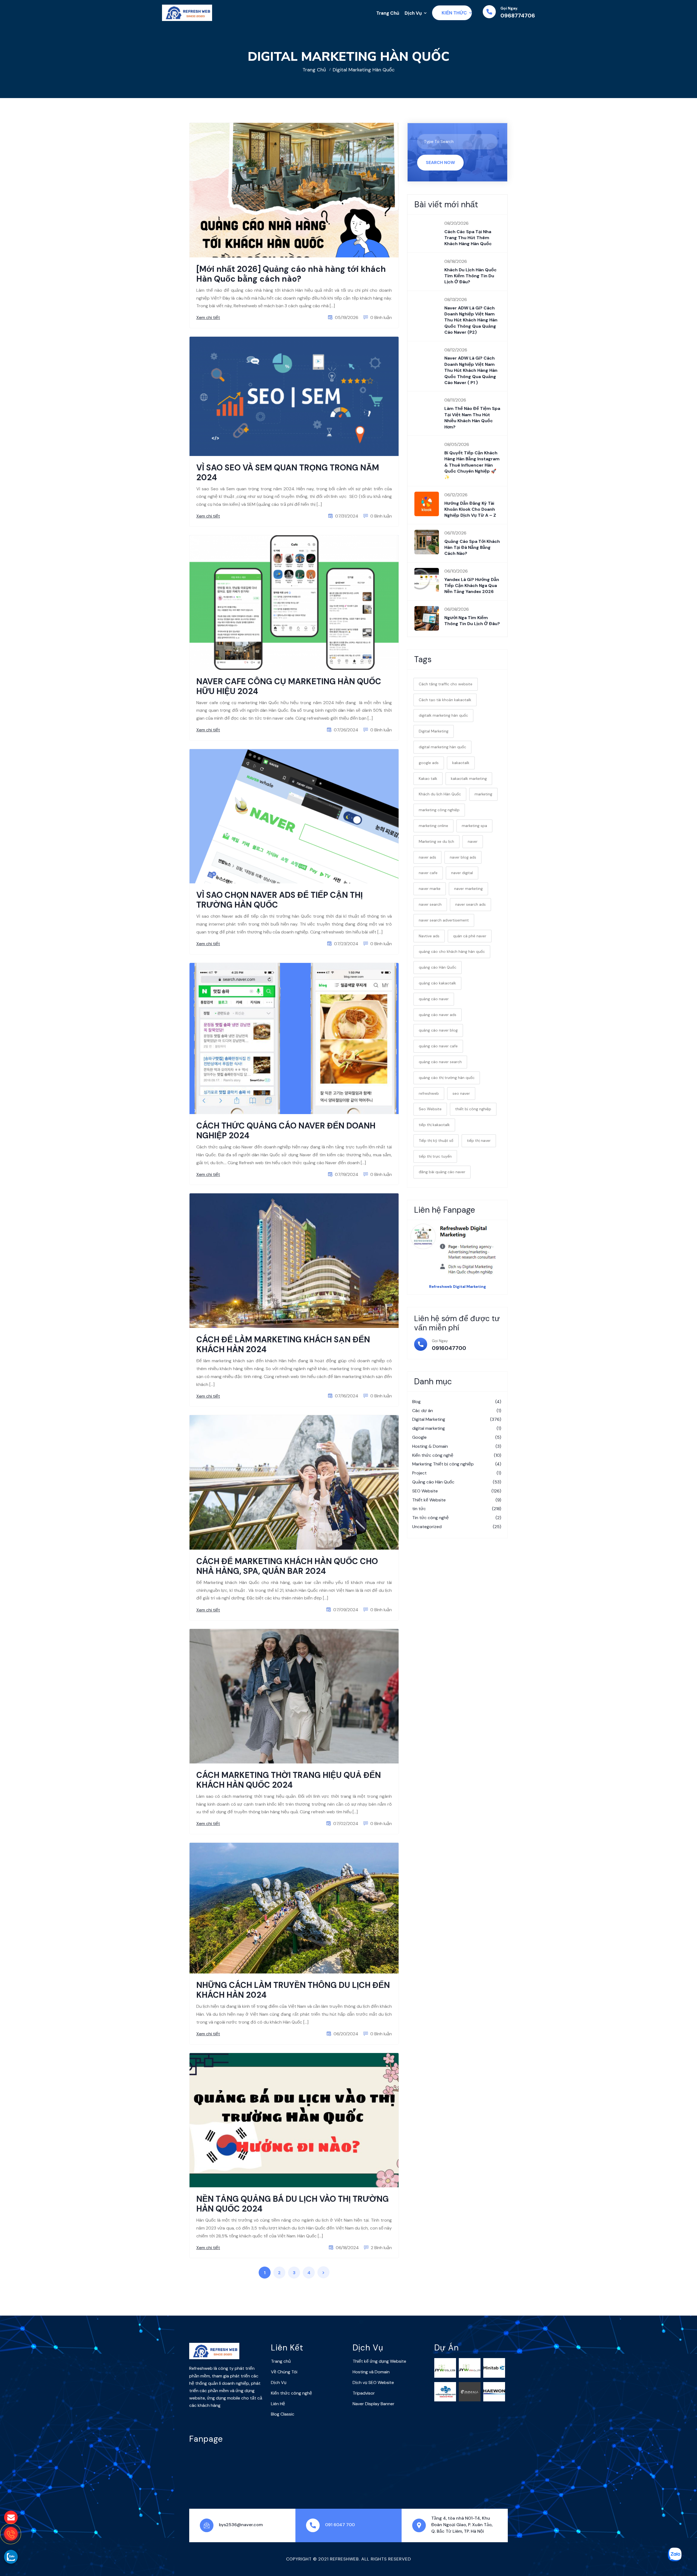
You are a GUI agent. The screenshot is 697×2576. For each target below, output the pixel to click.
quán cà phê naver (470, 936)
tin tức (457, 1509)
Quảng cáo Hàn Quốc (457, 1482)
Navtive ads (429, 936)
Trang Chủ (388, 13)
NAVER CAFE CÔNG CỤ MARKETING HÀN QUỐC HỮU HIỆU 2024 (289, 686)
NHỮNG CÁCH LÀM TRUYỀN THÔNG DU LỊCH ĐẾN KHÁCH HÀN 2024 (293, 1990)
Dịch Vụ (413, 13)
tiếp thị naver (479, 1141)
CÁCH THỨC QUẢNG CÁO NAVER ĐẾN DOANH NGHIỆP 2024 (286, 1131)
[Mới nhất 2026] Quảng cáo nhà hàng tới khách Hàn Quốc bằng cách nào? (291, 274)
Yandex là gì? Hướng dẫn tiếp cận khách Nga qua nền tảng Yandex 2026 (472, 586)
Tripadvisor (364, 2393)
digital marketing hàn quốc (364, 70)
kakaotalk (461, 763)
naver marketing (468, 889)
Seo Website (430, 1109)
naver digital (462, 873)
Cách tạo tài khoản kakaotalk (445, 700)
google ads (429, 763)
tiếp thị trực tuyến (435, 1156)
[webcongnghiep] (445, 2391)
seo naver (461, 1093)
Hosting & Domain (457, 1446)
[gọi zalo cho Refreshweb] (11, 2557)
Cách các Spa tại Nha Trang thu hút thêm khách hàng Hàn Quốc (468, 238)
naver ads (427, 857)
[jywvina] (470, 2367)
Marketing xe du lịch (436, 841)
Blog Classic (283, 2414)
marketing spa (474, 826)
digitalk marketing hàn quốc (443, 715)
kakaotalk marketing (469, 778)
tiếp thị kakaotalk (434, 1125)
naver (473, 841)
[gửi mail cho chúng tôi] (11, 2517)
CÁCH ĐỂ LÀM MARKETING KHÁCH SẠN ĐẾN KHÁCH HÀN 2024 (283, 1344)
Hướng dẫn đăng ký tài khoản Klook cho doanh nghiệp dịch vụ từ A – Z (471, 509)
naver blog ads (463, 857)
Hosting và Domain (371, 2372)
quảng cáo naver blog (438, 1030)
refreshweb (429, 1093)
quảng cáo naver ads (438, 1015)
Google (457, 1437)
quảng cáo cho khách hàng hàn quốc (452, 951)
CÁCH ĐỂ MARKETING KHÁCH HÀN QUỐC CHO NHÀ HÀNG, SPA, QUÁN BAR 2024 (287, 1566)
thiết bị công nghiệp (473, 1109)
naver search (430, 904)
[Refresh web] (187, 13)
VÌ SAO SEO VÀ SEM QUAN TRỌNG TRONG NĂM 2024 (288, 472)
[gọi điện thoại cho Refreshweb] (11, 2534)
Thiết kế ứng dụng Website (379, 2361)
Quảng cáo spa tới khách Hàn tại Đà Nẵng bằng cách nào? (472, 548)
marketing (483, 794)
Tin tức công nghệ (457, 1518)
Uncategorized (457, 1527)
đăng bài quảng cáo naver (442, 1172)
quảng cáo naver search (440, 1062)
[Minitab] (494, 2367)
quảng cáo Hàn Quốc (438, 967)
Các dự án (457, 1411)
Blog (457, 1402)
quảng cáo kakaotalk (437, 983)
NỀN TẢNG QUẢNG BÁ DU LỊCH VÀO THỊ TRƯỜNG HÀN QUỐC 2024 (293, 2204)
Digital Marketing (434, 731)
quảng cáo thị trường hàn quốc (447, 1078)
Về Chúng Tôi (284, 2372)
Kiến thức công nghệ (457, 1455)
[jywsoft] (445, 2367)
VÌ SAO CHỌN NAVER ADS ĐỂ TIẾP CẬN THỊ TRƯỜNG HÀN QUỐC (279, 900)
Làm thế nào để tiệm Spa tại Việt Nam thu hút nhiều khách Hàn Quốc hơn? (472, 418)
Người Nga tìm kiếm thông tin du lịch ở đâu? (472, 621)
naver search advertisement (444, 920)
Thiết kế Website (457, 1500)
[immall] (470, 2391)
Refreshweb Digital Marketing (458, 1287)
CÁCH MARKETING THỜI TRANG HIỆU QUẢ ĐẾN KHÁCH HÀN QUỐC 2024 (289, 1780)
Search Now (440, 162)
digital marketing (457, 1428)
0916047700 (449, 1348)
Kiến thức (454, 13)
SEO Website (457, 1491)
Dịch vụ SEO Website (373, 2382)
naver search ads (470, 904)
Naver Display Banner (374, 2404)
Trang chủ (314, 70)
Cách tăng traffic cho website (446, 684)
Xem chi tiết (208, 317)
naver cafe (428, 873)
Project (457, 1473)
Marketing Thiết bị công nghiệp (457, 1464)
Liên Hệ (278, 2404)
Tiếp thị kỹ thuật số (436, 1141)
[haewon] (494, 2391)
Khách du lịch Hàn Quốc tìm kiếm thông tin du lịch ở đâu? (470, 276)
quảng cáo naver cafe (438, 1046)
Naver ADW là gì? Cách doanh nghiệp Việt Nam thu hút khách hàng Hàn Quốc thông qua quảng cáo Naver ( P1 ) (471, 370)
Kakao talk (428, 778)
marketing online (433, 826)
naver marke (430, 889)
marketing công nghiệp (439, 810)
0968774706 (518, 16)
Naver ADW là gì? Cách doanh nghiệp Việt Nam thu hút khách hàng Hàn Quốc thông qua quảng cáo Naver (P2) (471, 320)
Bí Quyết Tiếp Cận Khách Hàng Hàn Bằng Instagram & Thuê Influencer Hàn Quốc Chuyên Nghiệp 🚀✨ (472, 465)
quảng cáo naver (434, 999)
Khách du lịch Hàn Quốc (440, 794)
